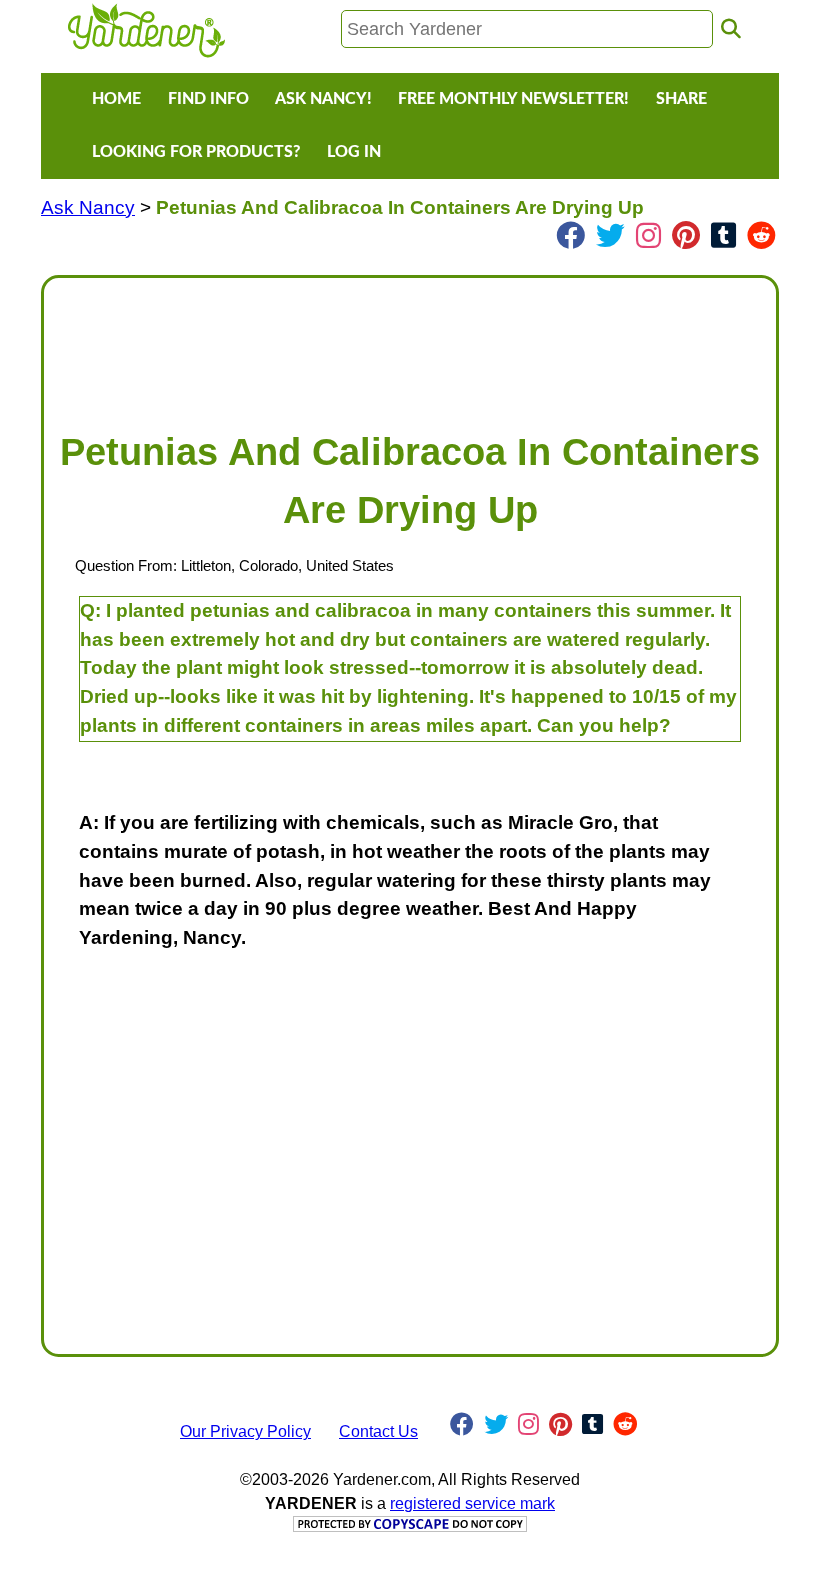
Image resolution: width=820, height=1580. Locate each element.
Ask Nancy (88, 207)
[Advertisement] (410, 344)
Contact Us (378, 1431)
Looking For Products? (196, 152)
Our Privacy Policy (245, 1431)
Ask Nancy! (323, 99)
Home (116, 99)
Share (681, 99)
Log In (354, 152)
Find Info (208, 99)
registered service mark (472, 1503)
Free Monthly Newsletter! (513, 99)
